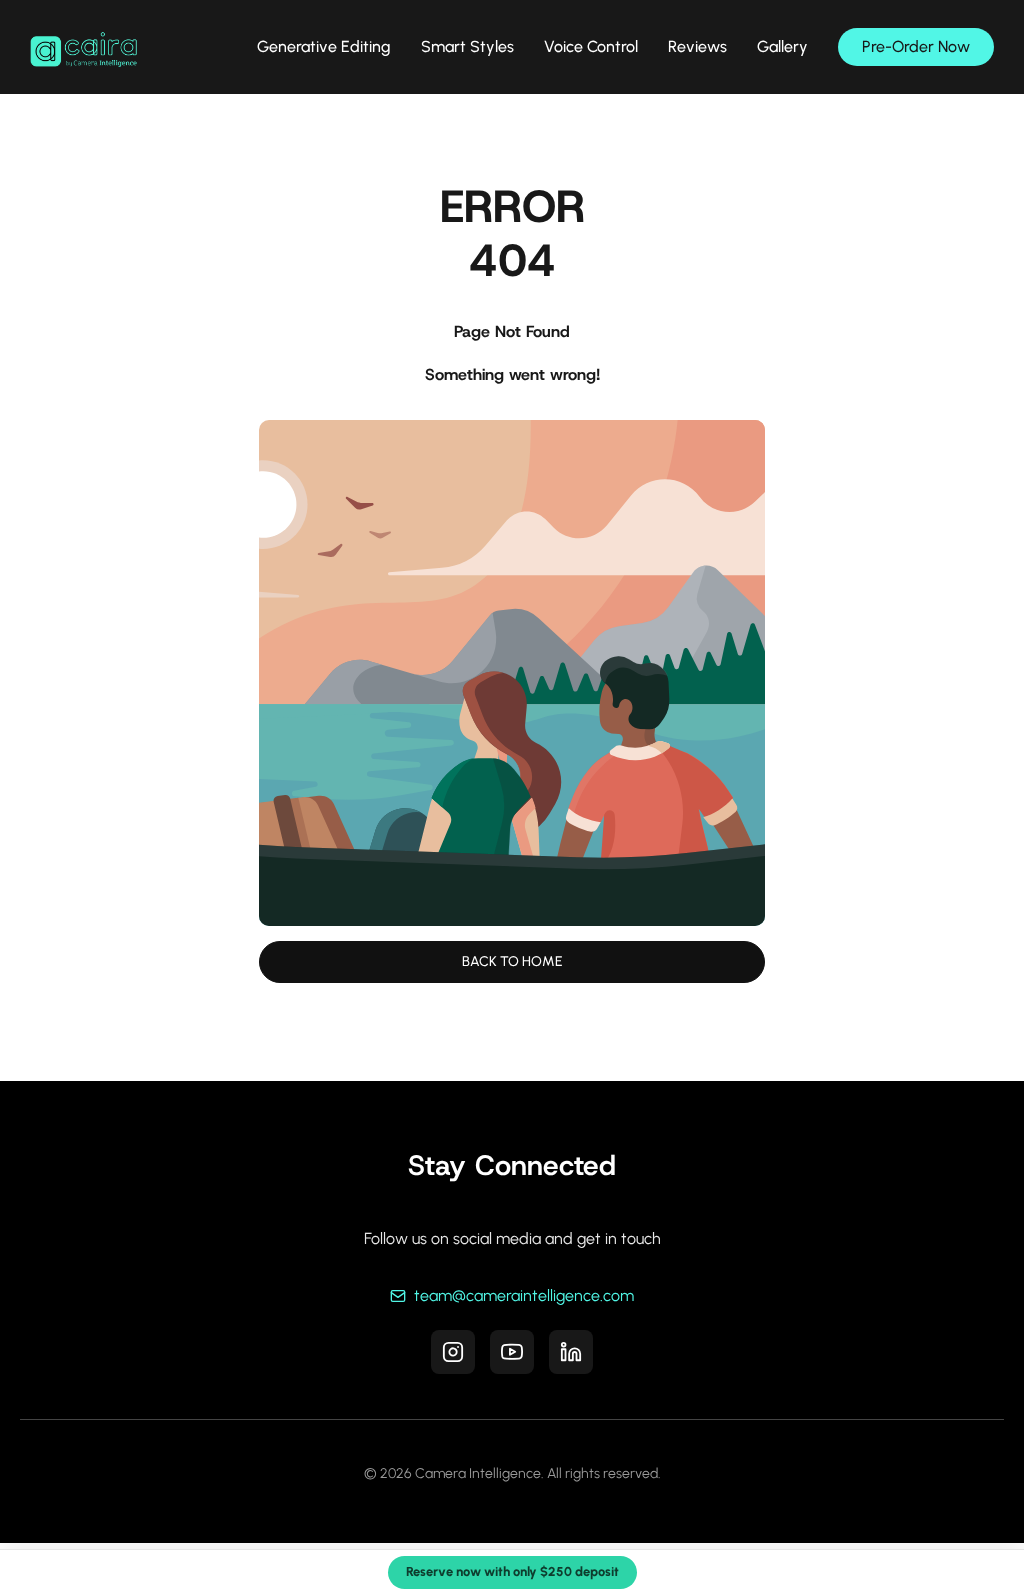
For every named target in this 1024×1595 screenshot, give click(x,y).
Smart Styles (467, 47)
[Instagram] (453, 1352)
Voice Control (591, 47)
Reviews (697, 47)
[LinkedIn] (571, 1352)
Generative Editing (324, 47)
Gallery (782, 47)
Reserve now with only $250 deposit (512, 1571)
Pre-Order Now (916, 46)
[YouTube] (512, 1352)
